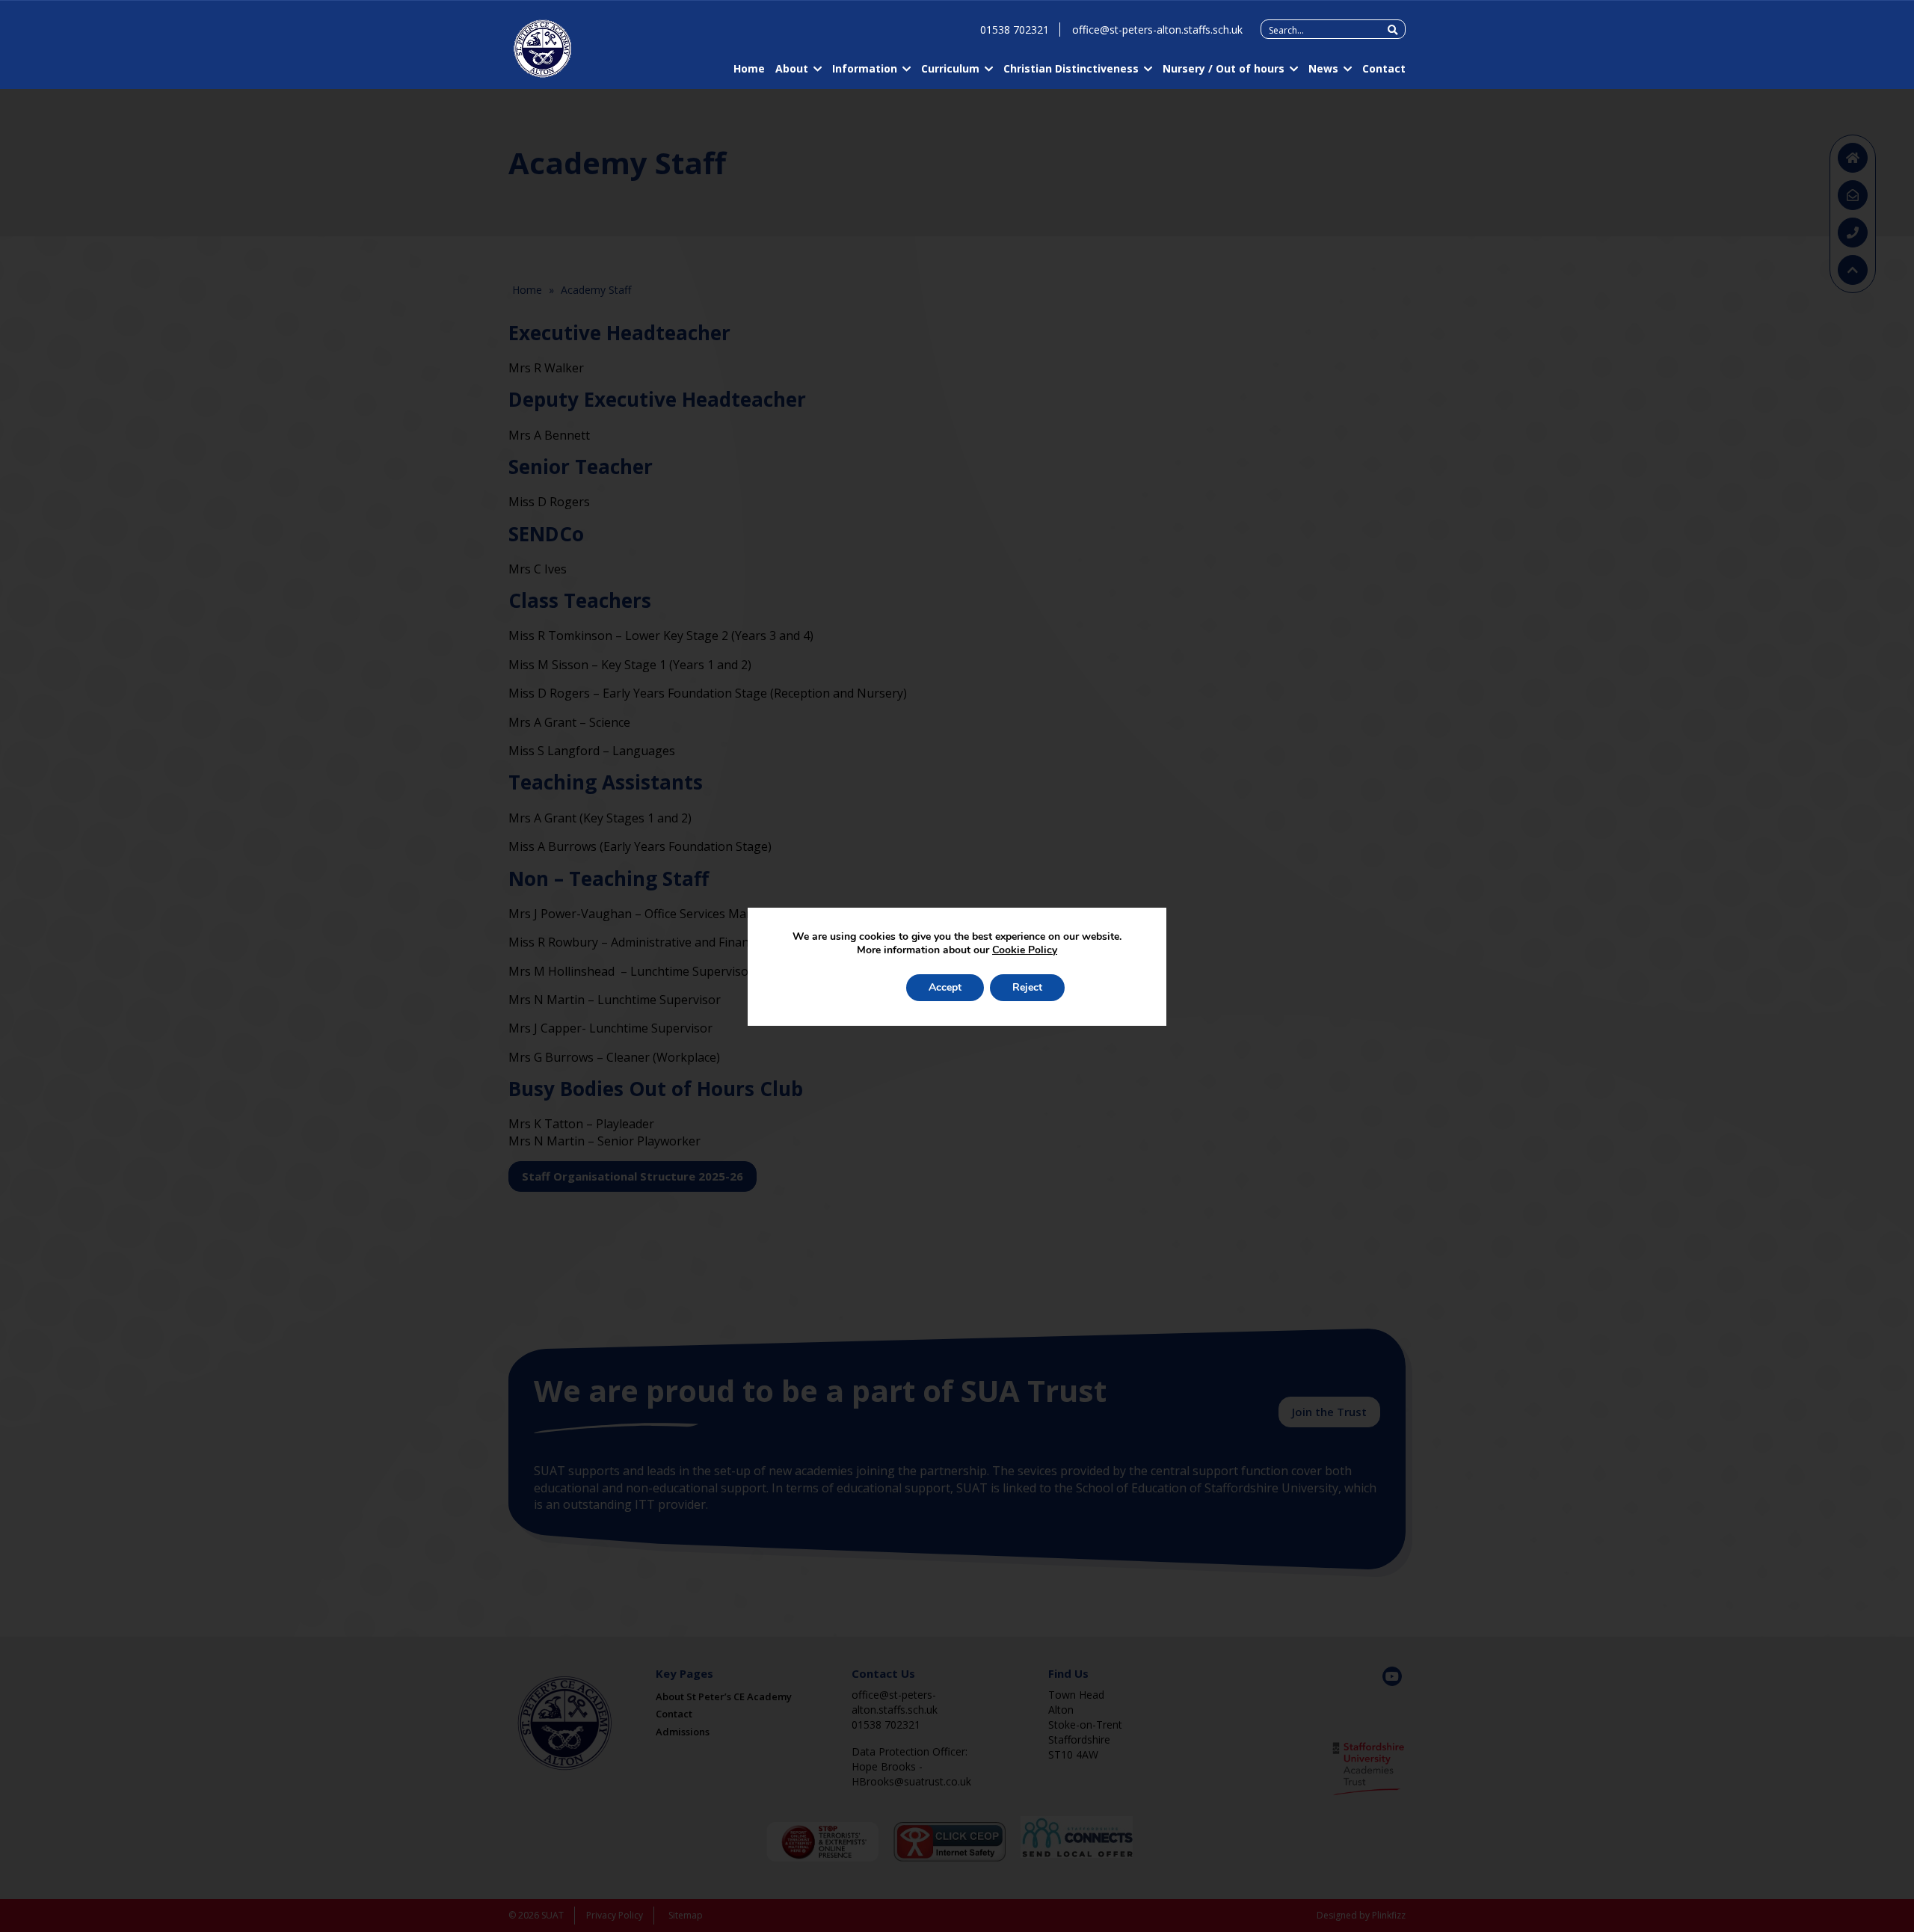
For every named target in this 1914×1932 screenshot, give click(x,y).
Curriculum (950, 68)
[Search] (1393, 30)
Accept (945, 987)
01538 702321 (1015, 30)
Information (865, 68)
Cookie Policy (1025, 950)
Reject (1027, 987)
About (792, 68)
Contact (1384, 68)
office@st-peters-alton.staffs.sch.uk (1157, 30)
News (1323, 68)
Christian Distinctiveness (1071, 68)
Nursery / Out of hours (1224, 68)
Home (749, 68)
